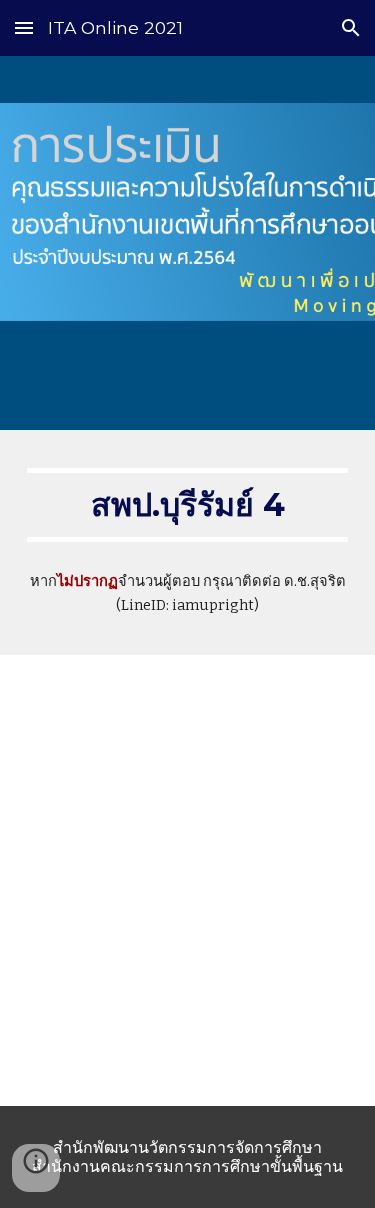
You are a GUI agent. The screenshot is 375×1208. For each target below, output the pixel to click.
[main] (188, 505)
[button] (24, 27)
